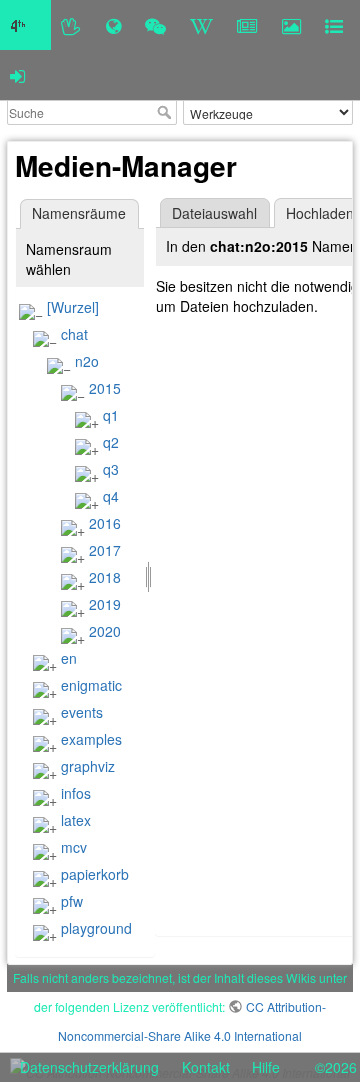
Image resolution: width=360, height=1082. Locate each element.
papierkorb (95, 874)
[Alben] (291, 25)
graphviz (88, 766)
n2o (87, 361)
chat (74, 334)
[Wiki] (201, 25)
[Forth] (71, 25)
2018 (105, 577)
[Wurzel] (73, 307)
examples (91, 739)
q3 (111, 469)
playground (96, 928)
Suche (166, 112)
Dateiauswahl (214, 213)
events (82, 712)
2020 (105, 631)
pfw (72, 901)
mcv (74, 847)
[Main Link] (25, 25)
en (69, 658)
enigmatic (91, 685)
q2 (111, 442)
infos (76, 793)
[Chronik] (113, 25)
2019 (105, 604)
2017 (105, 550)
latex (76, 820)
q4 (111, 496)
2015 (105, 388)
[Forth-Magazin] (247, 25)
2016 (105, 523)
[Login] (17, 75)
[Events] (155, 25)
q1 (111, 415)
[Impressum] (334, 25)
